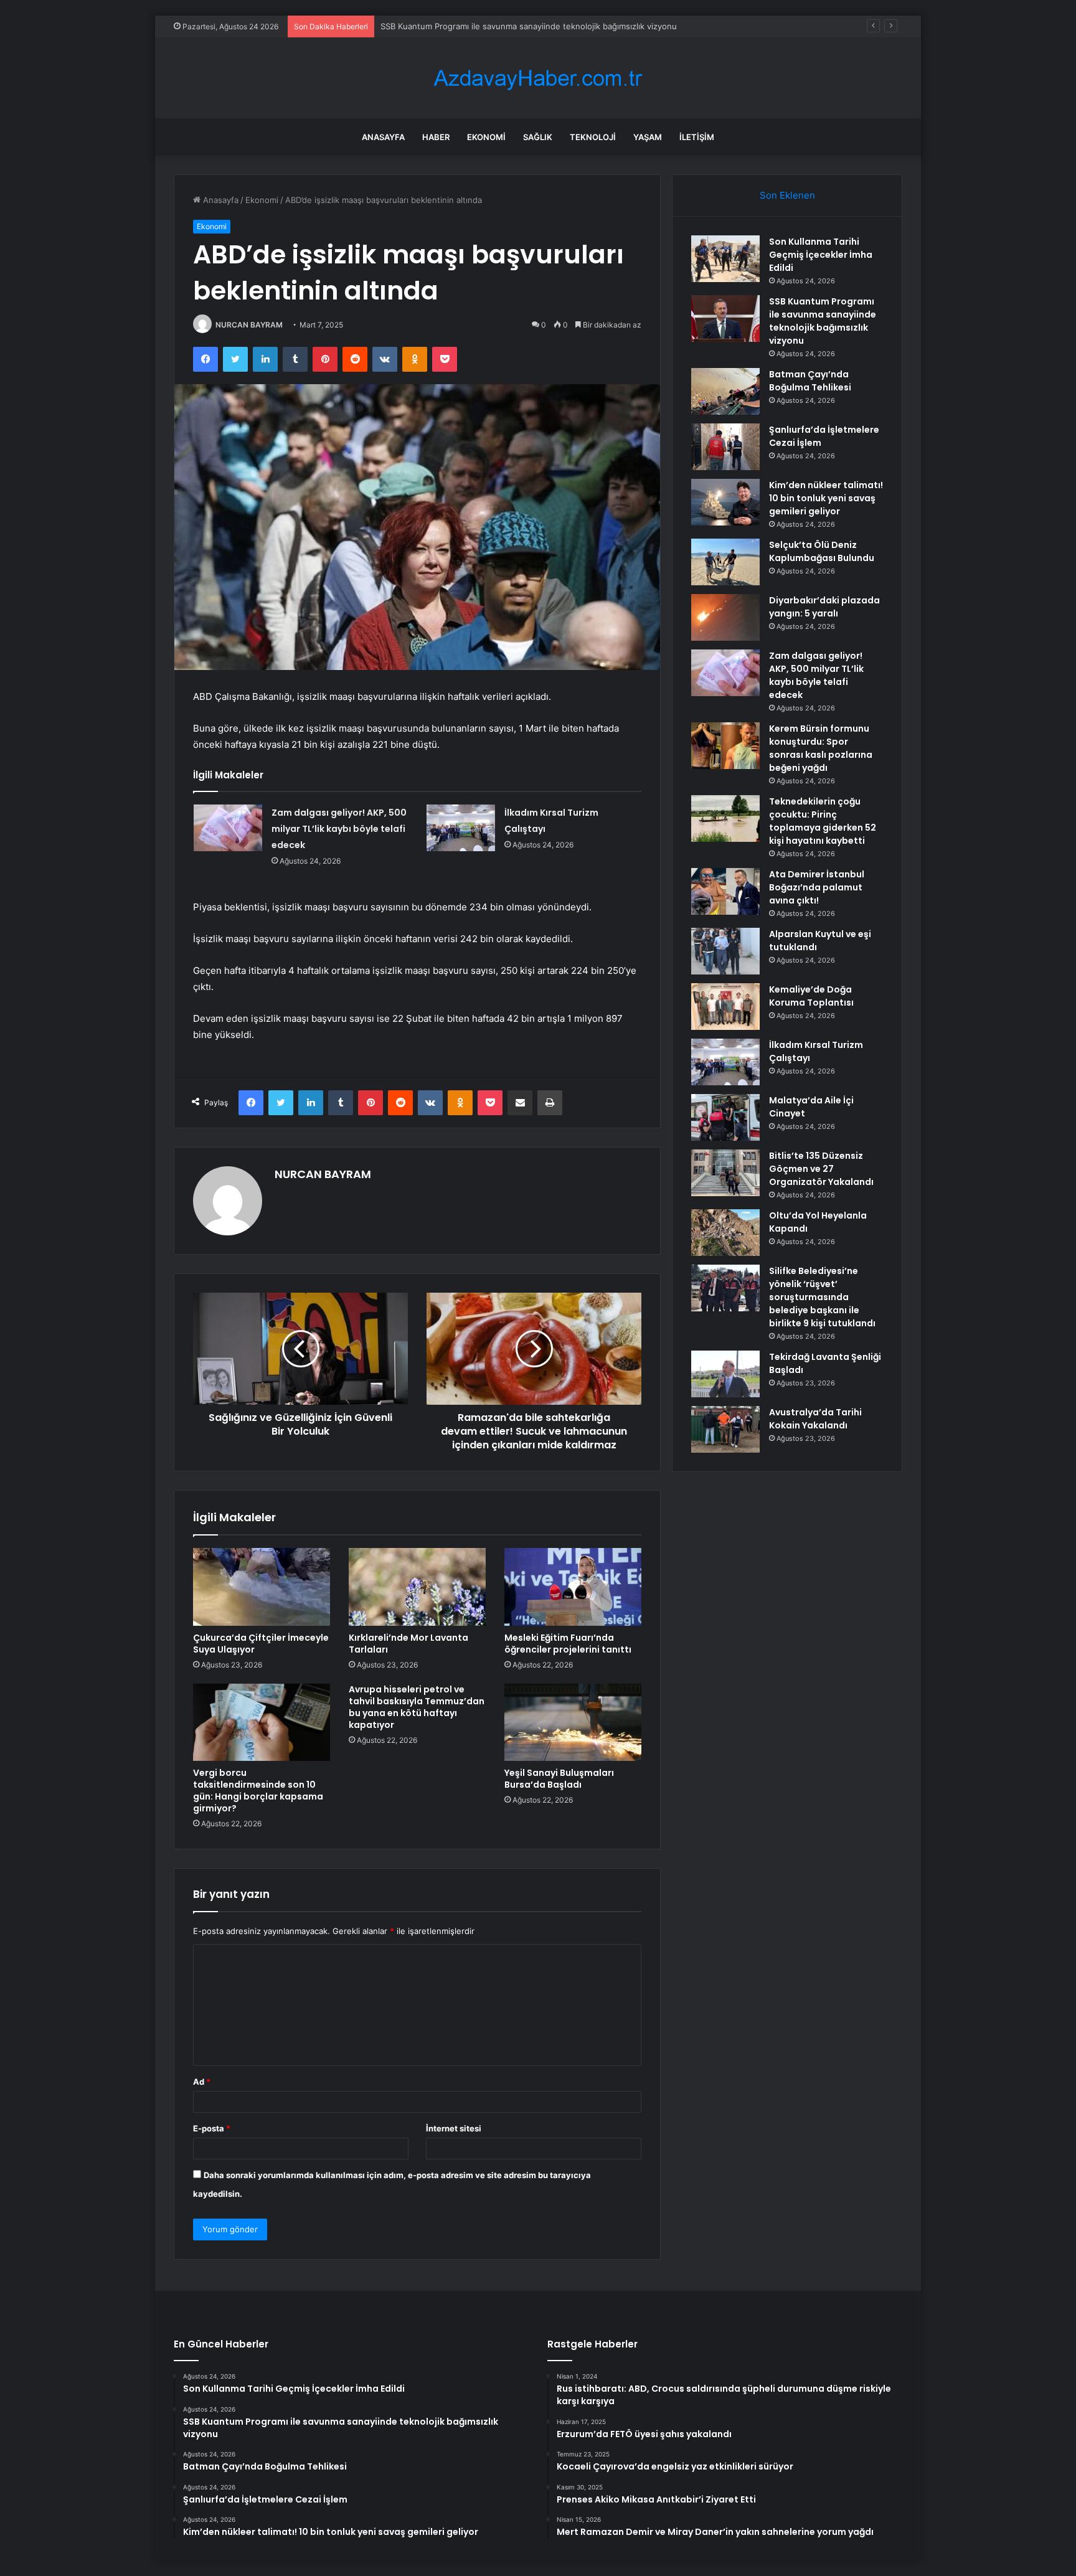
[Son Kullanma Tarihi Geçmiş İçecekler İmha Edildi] (725, 259)
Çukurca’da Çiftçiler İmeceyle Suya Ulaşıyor (261, 1644)
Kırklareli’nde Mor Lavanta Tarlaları (408, 1644)
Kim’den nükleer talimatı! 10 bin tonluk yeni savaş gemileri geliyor (826, 498)
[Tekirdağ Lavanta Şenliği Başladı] (725, 1374)
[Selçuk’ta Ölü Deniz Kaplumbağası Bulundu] (725, 562)
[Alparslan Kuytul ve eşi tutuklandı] (725, 951)
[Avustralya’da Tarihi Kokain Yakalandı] (725, 1429)
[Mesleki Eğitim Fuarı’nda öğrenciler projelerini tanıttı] (573, 1587)
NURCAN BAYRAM (249, 325)
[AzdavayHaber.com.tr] (538, 78)
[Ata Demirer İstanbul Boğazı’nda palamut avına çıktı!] (725, 891)
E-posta (212, 2128)
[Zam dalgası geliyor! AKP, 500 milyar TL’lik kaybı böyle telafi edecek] (228, 828)
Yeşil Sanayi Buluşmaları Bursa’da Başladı (559, 1779)
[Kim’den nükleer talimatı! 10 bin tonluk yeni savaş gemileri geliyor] (725, 502)
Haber (436, 137)
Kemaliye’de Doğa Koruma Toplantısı (811, 996)
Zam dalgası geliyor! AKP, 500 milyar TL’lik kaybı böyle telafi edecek (339, 829)
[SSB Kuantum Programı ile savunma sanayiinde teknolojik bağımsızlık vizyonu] (725, 318)
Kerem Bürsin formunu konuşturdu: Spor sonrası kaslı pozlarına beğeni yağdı (821, 748)
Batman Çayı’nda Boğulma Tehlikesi (448, 26)
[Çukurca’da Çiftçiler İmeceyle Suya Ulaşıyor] (262, 1587)
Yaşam (648, 137)
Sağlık (538, 137)
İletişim (697, 137)
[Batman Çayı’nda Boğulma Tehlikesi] (725, 391)
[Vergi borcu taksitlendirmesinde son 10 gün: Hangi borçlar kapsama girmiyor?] (262, 1722)
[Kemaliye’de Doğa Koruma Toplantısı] (725, 1007)
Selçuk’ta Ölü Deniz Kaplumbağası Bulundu (822, 551)
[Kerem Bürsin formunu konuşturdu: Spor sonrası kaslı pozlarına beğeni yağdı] (725, 746)
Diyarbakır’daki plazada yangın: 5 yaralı (824, 607)
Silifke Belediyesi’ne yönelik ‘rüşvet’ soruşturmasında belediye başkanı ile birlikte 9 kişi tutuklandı (822, 1297)
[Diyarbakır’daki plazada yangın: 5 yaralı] (725, 617)
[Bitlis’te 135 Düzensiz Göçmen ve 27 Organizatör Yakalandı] (725, 1173)
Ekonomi (486, 137)
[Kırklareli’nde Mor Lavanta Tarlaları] (417, 1587)
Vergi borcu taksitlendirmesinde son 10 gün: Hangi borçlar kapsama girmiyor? (258, 1790)
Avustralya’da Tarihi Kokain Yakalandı (815, 1419)
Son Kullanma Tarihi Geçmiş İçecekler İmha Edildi (821, 255)
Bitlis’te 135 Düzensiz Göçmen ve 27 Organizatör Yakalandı (821, 1169)
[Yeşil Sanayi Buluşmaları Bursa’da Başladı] (573, 1722)
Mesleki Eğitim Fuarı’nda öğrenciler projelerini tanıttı (568, 1644)
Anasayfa (383, 137)
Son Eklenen (787, 195)
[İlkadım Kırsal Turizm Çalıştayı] (461, 828)
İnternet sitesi (454, 2128)
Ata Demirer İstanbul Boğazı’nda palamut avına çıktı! (817, 887)
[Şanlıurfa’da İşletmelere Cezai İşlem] (725, 447)
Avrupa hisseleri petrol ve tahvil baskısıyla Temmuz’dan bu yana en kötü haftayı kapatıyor (417, 1707)
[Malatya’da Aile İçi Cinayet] (725, 1117)
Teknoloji (593, 137)
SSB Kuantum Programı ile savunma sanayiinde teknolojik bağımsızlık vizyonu (823, 321)
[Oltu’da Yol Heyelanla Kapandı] (725, 1233)
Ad (202, 2082)
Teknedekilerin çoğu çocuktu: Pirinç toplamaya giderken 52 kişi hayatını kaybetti (823, 821)
